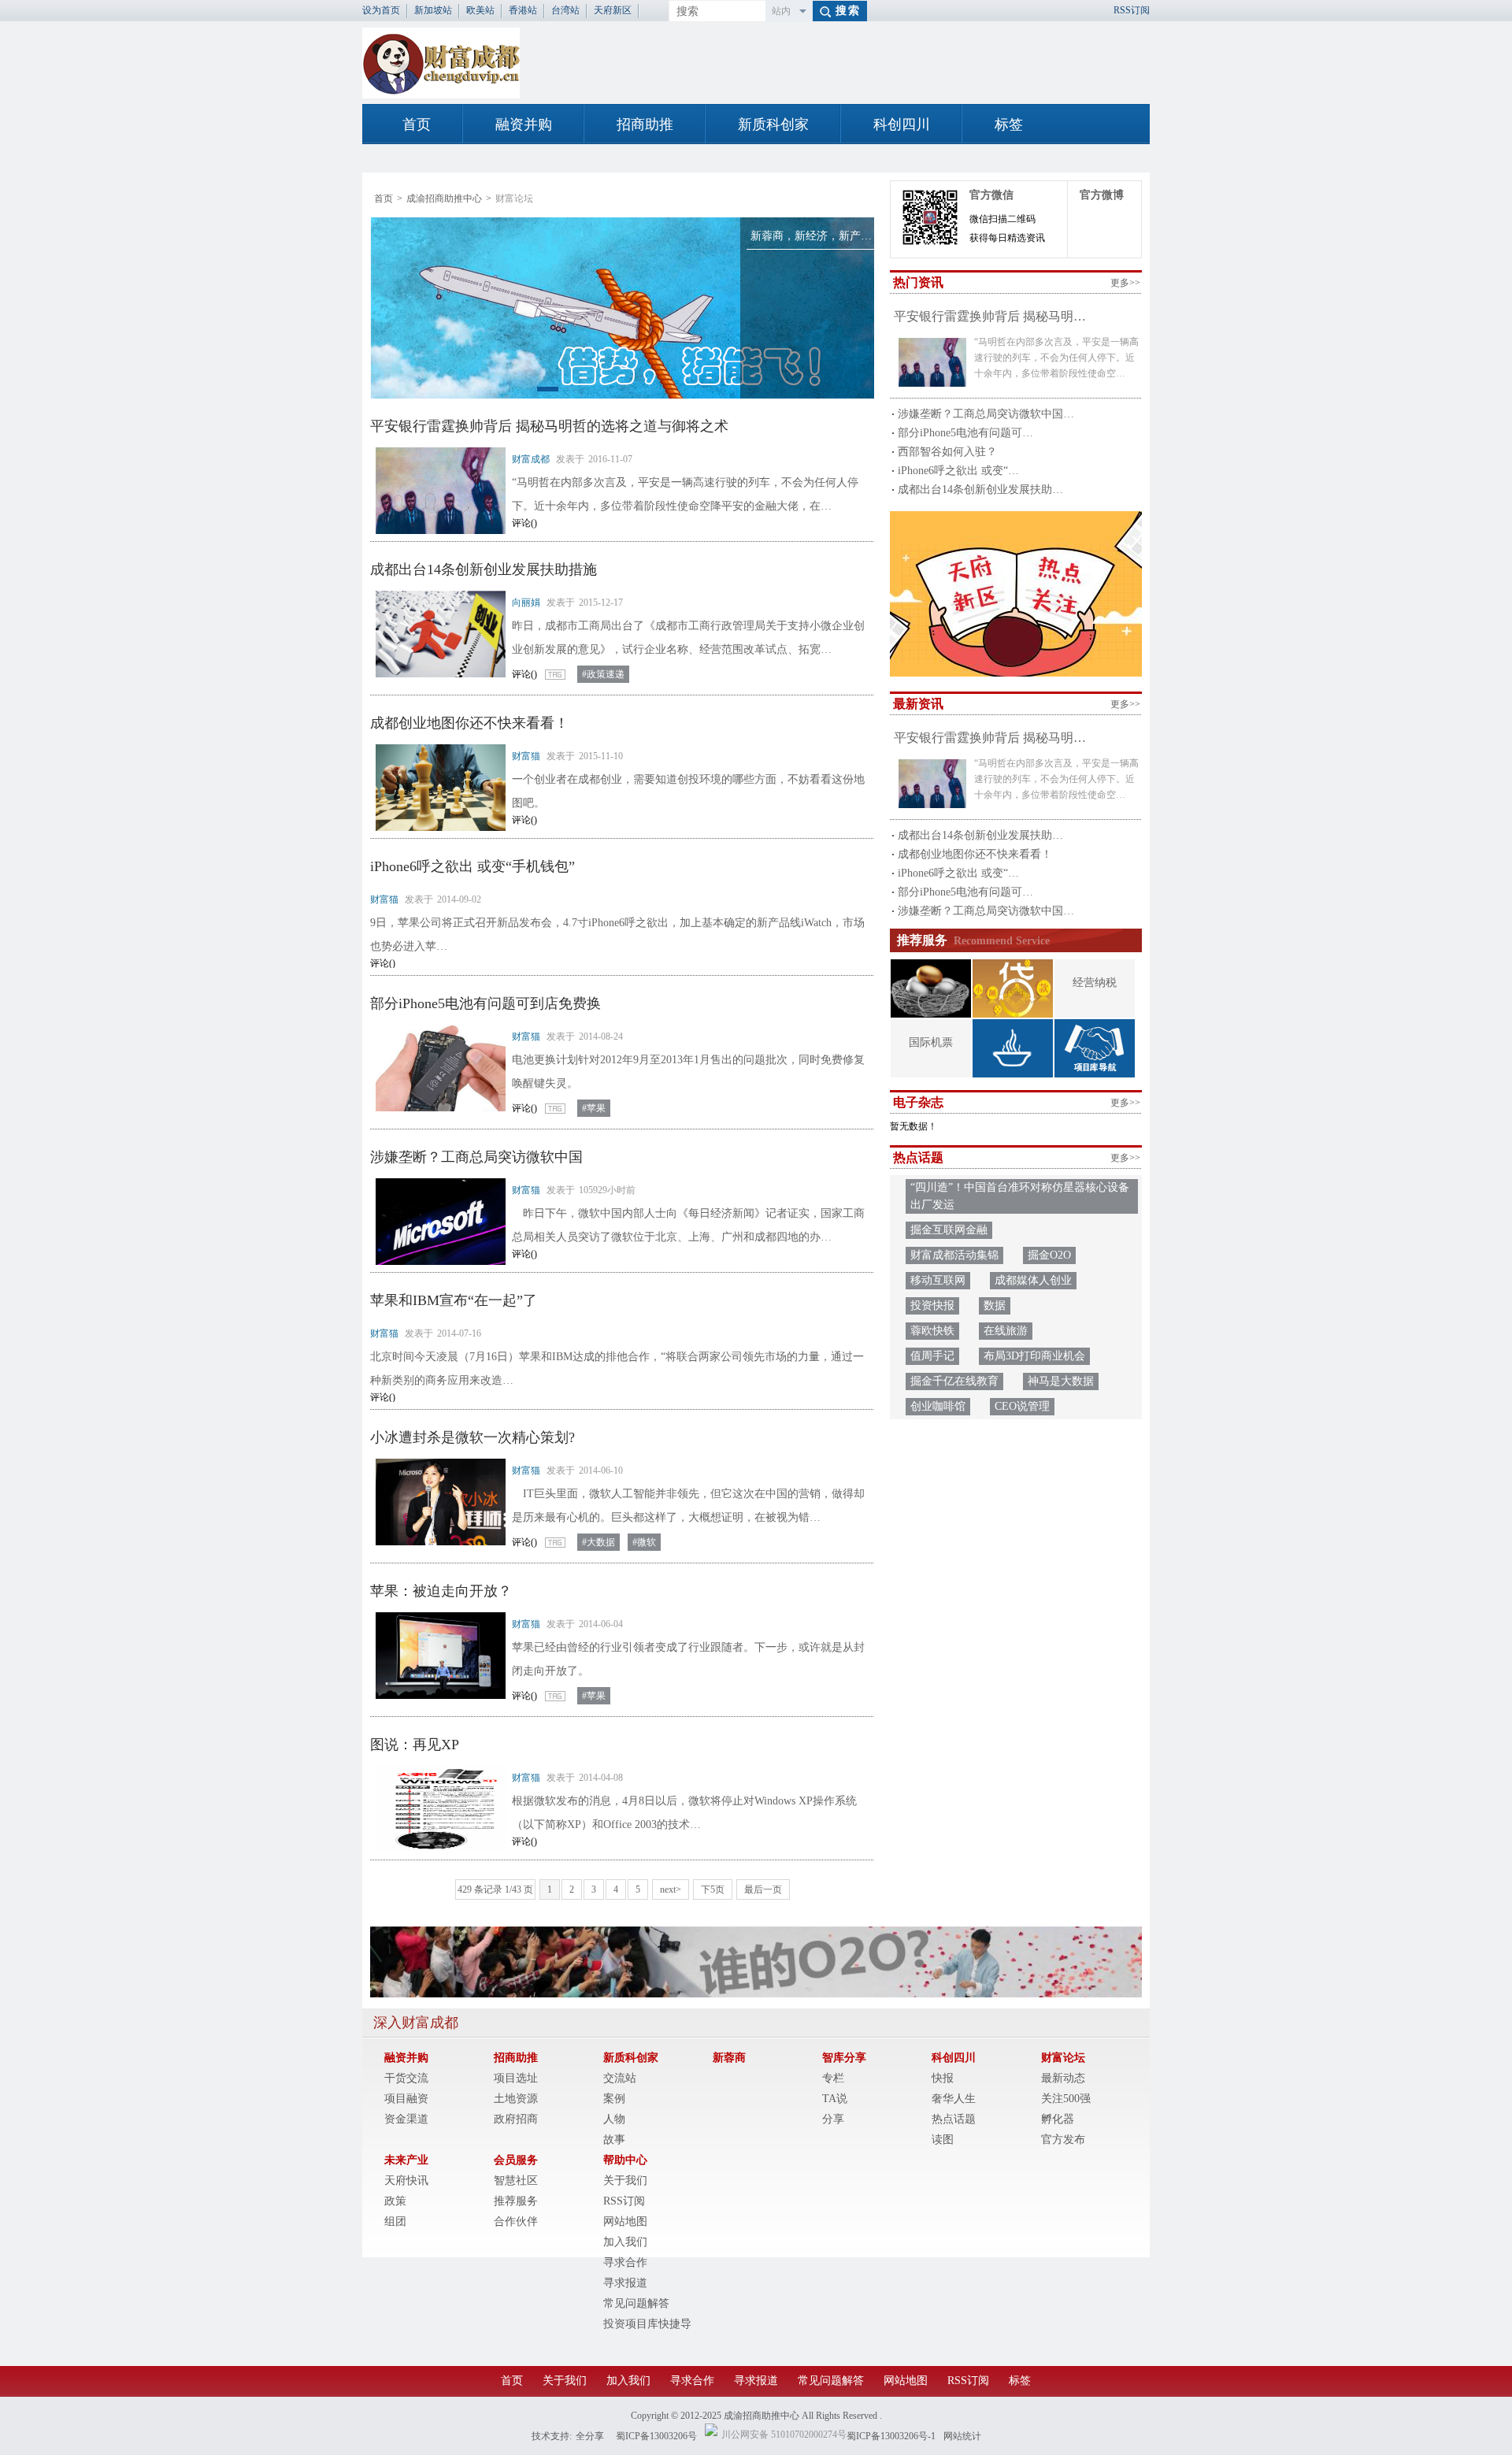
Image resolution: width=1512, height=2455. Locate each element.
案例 (614, 2099)
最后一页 (763, 1889)
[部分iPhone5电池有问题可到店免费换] (437, 1068)
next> (671, 1889)
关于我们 (625, 2181)
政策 (395, 2201)
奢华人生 (954, 2099)
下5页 (713, 1889)
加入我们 (625, 2242)
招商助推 (645, 124)
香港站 (523, 10)
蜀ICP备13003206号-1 (891, 2436)
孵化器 (1058, 2119)
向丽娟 (526, 603)
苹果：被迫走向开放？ (441, 1591)
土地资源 (516, 2099)
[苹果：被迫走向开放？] (437, 1656)
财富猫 (526, 756)
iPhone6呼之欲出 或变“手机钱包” (472, 866)
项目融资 (406, 2099)
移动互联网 (938, 1280)
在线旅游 (1006, 1331)
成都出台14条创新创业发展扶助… (980, 490)
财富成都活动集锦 (954, 1255)
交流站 (620, 2078)
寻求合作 (625, 2262)
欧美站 (480, 10)
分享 (833, 2119)
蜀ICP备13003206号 (656, 2436)
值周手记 (932, 1356)
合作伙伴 (516, 2221)
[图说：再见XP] (437, 1809)
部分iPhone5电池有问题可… (965, 433)
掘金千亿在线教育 (954, 1381)
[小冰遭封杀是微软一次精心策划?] (437, 1502)
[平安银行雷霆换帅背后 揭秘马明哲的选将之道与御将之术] (437, 491)
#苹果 (594, 1108)
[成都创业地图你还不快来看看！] (437, 788)
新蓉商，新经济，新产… (811, 236)
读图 (943, 2140)
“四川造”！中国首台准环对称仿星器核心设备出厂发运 (1020, 1196)
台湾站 (565, 10)
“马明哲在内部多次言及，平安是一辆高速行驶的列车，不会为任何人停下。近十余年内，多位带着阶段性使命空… (1056, 358)
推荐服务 (516, 2201)
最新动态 (1063, 2078)
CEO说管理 (1022, 1406)
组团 (395, 2221)
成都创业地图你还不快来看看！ (469, 723)
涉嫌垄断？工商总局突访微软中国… (986, 414)
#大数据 (598, 1542)
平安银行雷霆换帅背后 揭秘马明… (990, 316)
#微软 (644, 1542)
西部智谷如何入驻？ (947, 452)
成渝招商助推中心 (444, 198)
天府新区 (613, 10)
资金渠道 (406, 2119)
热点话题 (954, 2119)
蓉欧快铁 (932, 1331)
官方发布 (1063, 2140)
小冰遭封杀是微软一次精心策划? (472, 1437)
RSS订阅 (1132, 10)
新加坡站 (433, 10)
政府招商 (516, 2119)
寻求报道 (625, 2283)
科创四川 (902, 124)
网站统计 (962, 2436)
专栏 (833, 2078)
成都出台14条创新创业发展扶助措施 (484, 569)
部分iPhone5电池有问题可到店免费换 (485, 1003)
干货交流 (406, 2078)
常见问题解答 (636, 2303)
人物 (614, 2119)
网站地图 (625, 2221)
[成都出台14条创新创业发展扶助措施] (437, 634)
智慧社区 (516, 2181)
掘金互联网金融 (949, 1230)
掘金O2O (1049, 1255)
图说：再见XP (415, 1745)
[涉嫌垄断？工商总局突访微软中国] (437, 1222)
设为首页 (381, 10)
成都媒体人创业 (1033, 1280)
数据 (995, 1305)
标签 (1009, 124)
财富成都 (531, 459)
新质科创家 (773, 124)
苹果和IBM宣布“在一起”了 (454, 1300)
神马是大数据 (1061, 1381)
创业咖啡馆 (938, 1406)
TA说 (835, 2099)
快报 (943, 2078)
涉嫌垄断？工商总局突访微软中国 (476, 1157)
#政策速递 (603, 674)
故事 (614, 2140)
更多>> (1125, 283)
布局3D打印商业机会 (1034, 1356)
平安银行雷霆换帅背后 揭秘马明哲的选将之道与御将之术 (549, 426)
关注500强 (1066, 2099)
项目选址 (516, 2078)
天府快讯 (406, 2181)
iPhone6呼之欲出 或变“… (958, 471)
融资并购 (524, 124)
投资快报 (932, 1305)
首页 (417, 124)
